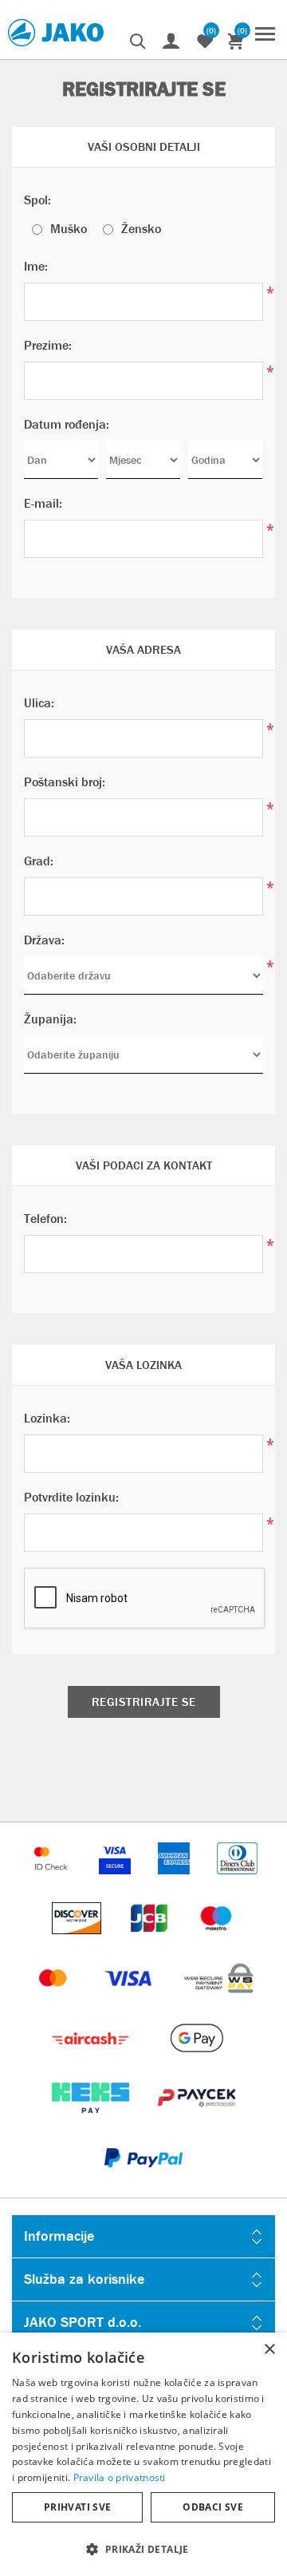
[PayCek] (197, 2121)
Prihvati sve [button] (78, 2507)
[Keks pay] (92, 2121)
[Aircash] (92, 2062)
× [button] (269, 2350)
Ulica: (39, 703)
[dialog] (143, 2454)
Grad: (39, 861)
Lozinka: (47, 1418)
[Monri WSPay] (218, 2002)
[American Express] (175, 1882)
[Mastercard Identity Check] (53, 1882)
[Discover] (78, 1942)
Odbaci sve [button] (213, 2507)
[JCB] (151, 1942)
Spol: (37, 200)
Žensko (141, 229)
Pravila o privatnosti (120, 2477)
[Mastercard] (55, 2002)
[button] (143, 2548)
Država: (44, 940)
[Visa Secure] (116, 1882)
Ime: (36, 266)
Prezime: (48, 345)
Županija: (50, 1019)
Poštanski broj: (65, 782)
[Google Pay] (197, 2062)
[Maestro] (216, 1942)
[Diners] (237, 1882)
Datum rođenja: (67, 424)
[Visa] (130, 2002)
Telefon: (45, 1219)
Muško (69, 229)
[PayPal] (143, 2181)
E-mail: (43, 503)
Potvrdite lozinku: (71, 1497)
